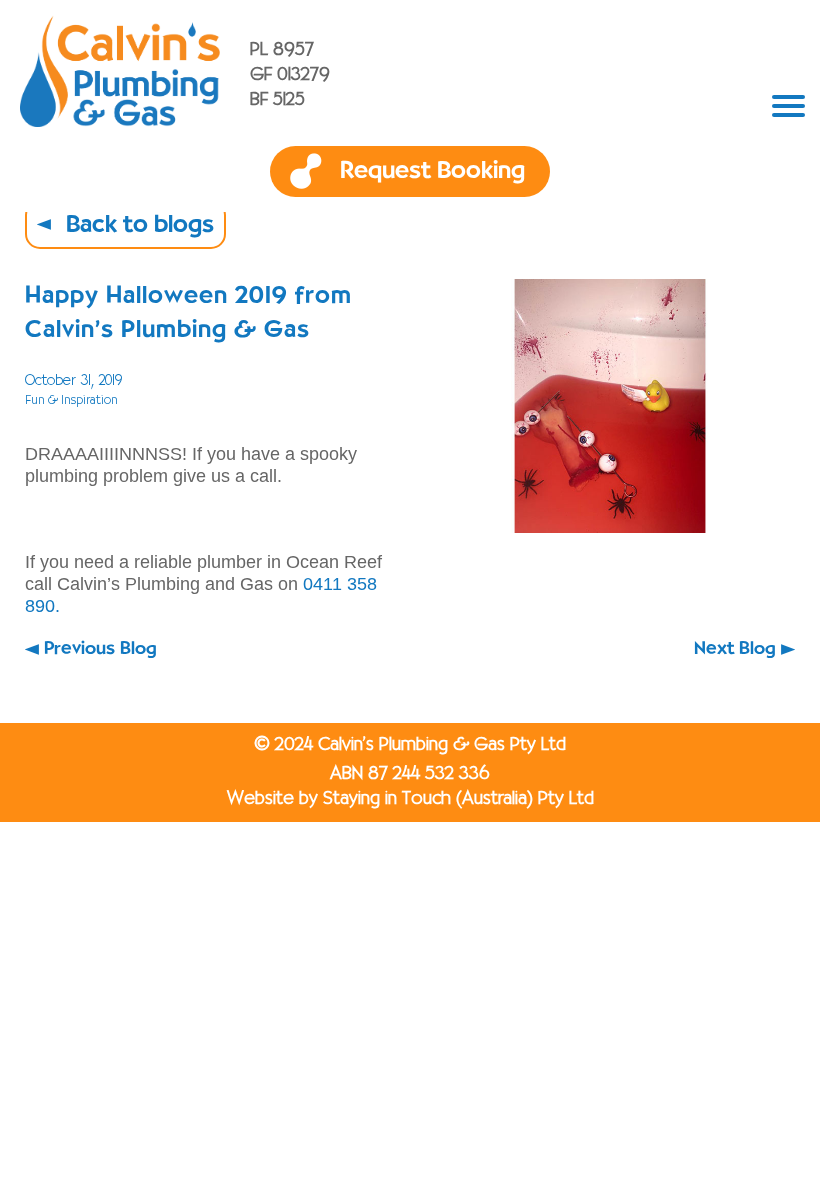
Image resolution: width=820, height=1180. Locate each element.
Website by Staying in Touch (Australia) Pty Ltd (410, 799)
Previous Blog (100, 649)
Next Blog (735, 649)
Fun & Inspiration (71, 400)
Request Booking (432, 171)
